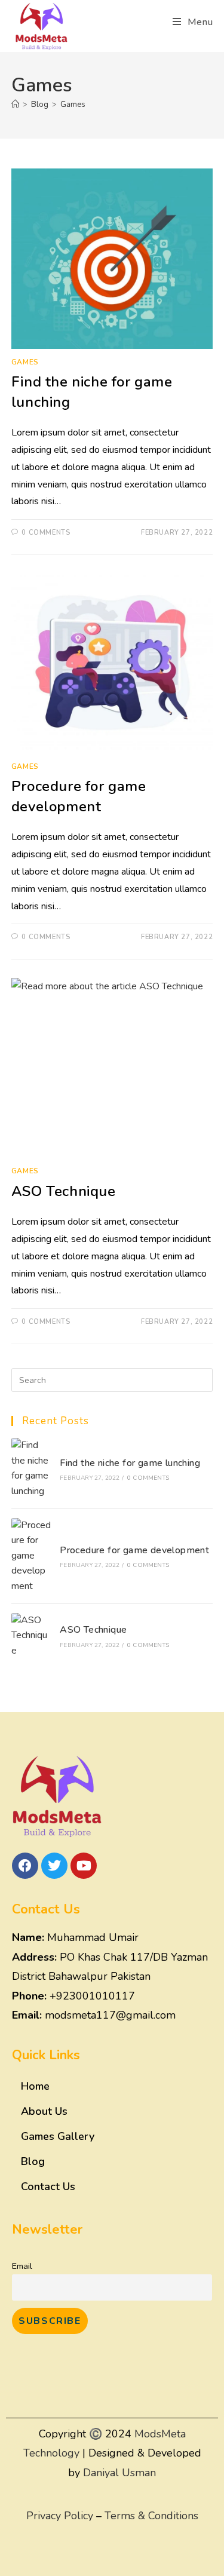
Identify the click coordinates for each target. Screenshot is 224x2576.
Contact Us (48, 2186)
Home (35, 2086)
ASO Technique (64, 1191)
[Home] (15, 105)
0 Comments (46, 533)
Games (73, 105)
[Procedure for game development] (32, 1556)
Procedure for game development (79, 796)
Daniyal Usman (119, 2473)
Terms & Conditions (151, 2516)
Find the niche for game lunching (130, 1463)
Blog (33, 2161)
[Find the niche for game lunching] (32, 1468)
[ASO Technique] (32, 1636)
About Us (44, 2111)
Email (22, 2266)
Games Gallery (58, 2136)
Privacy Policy (60, 2516)
